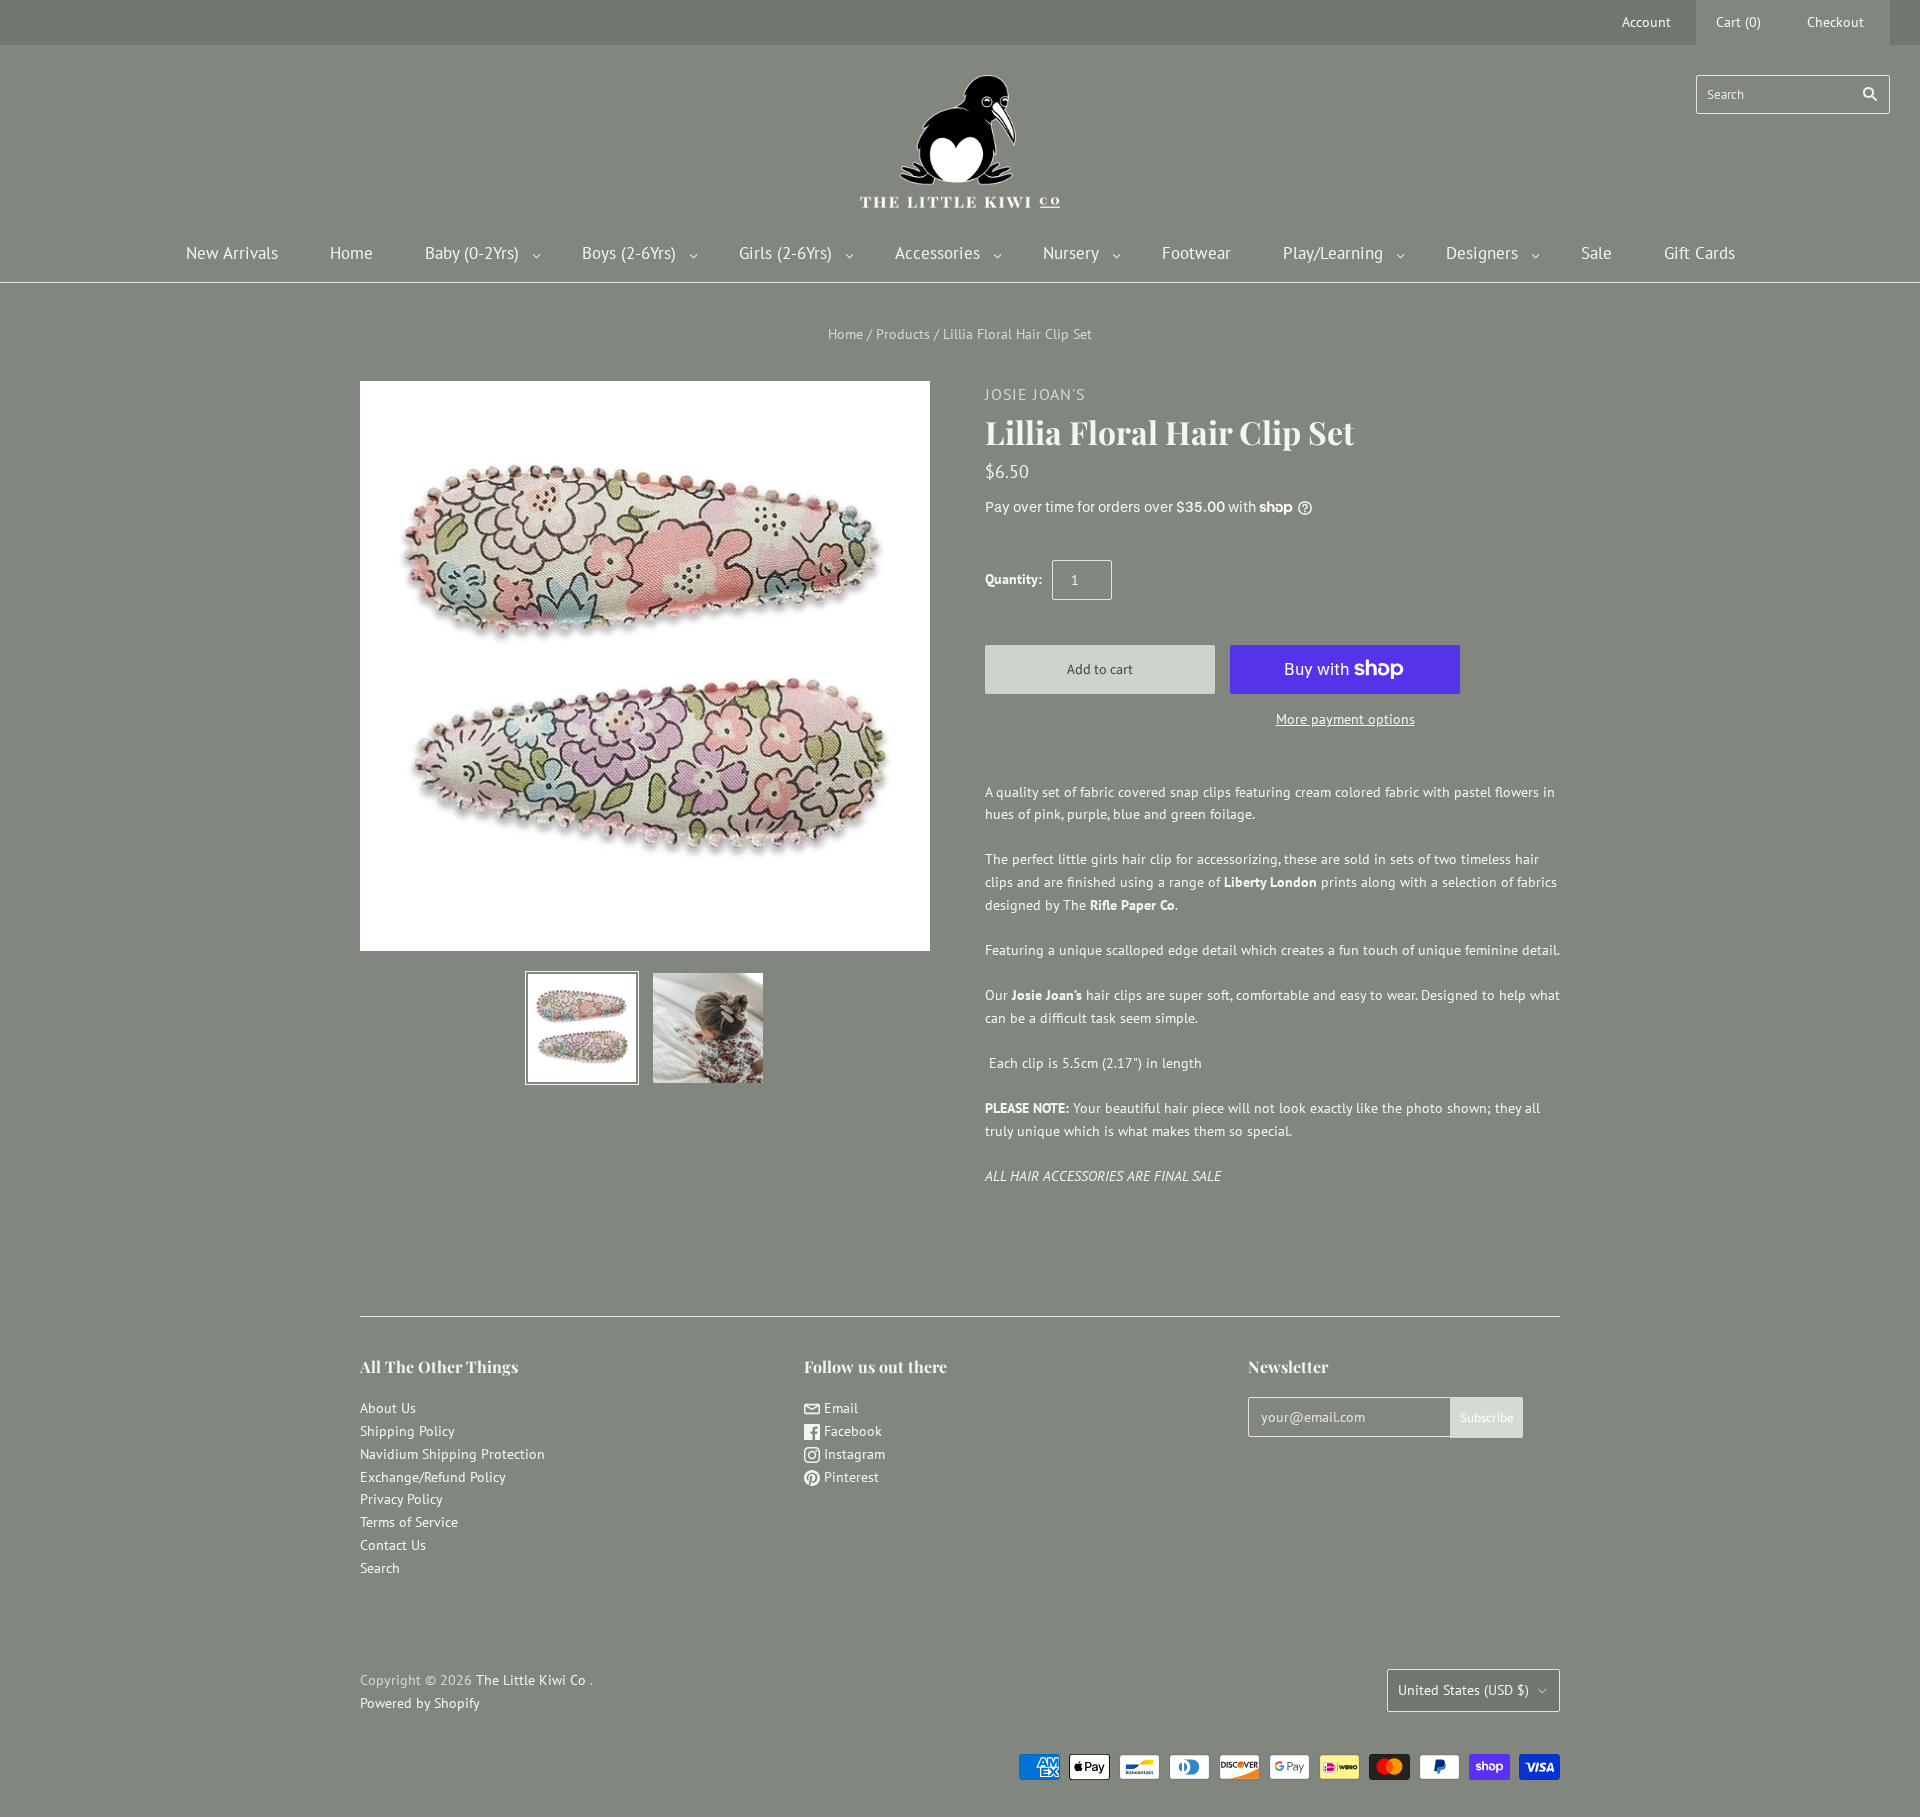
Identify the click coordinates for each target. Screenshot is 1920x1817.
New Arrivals (232, 253)
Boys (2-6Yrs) (629, 253)
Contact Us (393, 1545)
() (1738, 22)
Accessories (937, 253)
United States (1463, 1690)
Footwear (1196, 253)
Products (903, 334)
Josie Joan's (1035, 394)
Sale (1596, 253)
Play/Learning (1333, 253)
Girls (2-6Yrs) (785, 253)
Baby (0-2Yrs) (472, 253)
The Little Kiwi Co (533, 1680)
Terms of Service (409, 1522)
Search (380, 1568)
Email (839, 1408)
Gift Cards (1699, 253)
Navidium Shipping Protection (452, 1454)
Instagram (852, 1454)
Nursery (1071, 253)
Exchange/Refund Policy (433, 1477)
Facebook (851, 1431)
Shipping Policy (407, 1431)
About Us (388, 1408)
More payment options (1345, 719)
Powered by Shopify (420, 1703)
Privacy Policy (401, 1499)
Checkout (1835, 22)
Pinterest (849, 1477)
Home (351, 253)
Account (1646, 22)
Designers (1482, 253)
